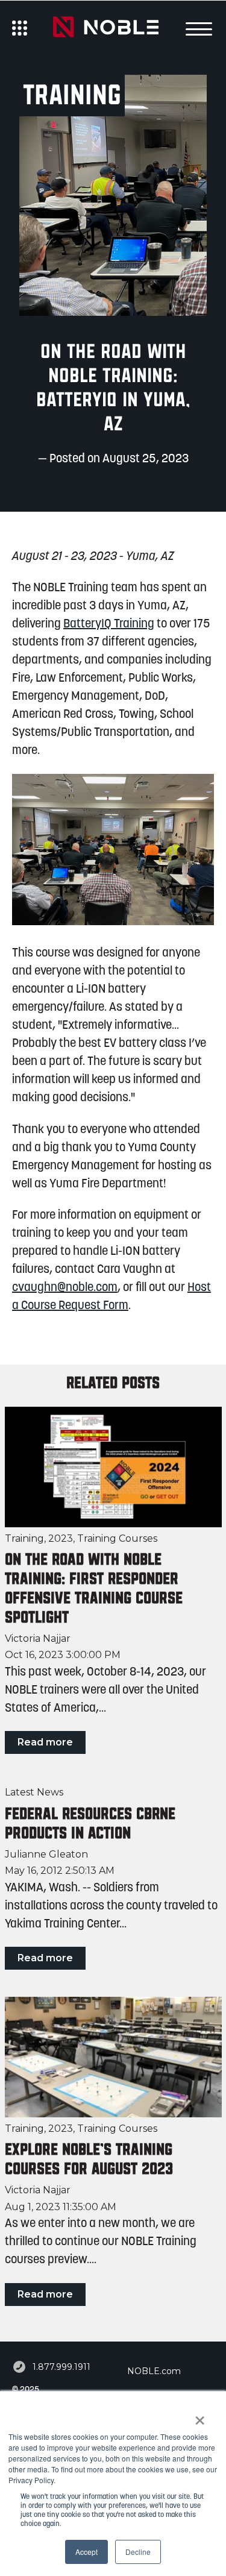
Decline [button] (138, 2552)
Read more (45, 1742)
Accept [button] (86, 2552)
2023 (61, 1538)
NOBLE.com (154, 2371)
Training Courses (117, 1538)
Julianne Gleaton (46, 1855)
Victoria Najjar (38, 1639)
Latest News (34, 1792)
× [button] (200, 2416)
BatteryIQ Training (109, 624)
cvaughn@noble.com (65, 1288)
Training (24, 1538)
